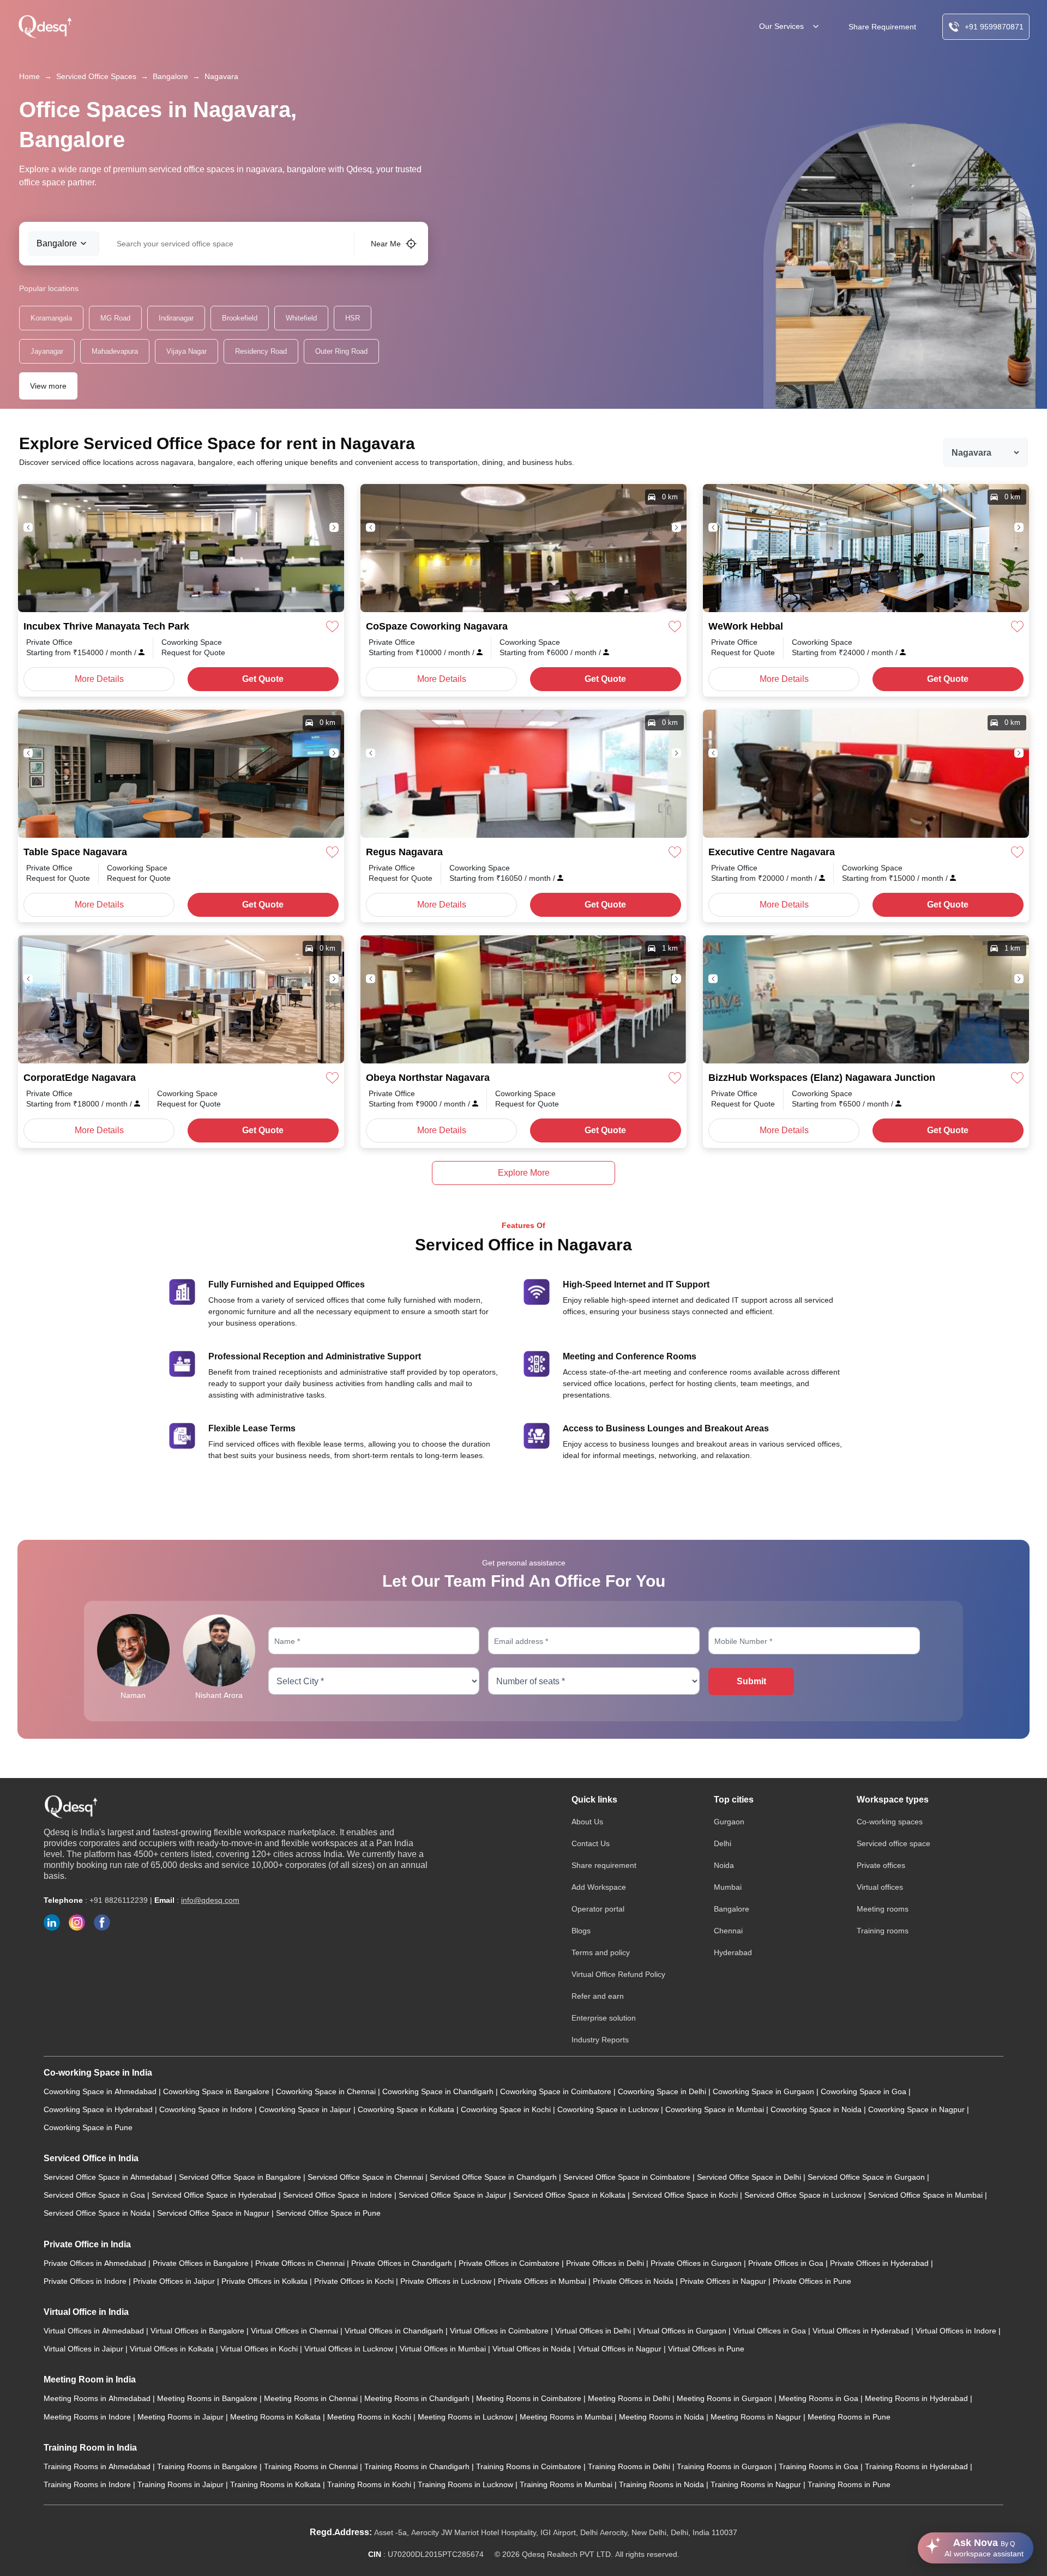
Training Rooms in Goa (820, 2466)
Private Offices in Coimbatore (510, 2263)
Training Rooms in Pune (849, 2484)
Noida (724, 1865)
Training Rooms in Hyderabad (917, 2466)
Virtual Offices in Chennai (296, 2331)
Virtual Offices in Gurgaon (683, 2331)
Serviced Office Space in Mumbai (926, 2195)
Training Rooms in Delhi (630, 2466)
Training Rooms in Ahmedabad (98, 2466)
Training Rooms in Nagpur (757, 2484)
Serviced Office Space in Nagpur (214, 2213)
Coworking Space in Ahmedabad (101, 2091)
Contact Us (591, 1843)
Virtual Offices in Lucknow (350, 2349)
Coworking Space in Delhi (663, 2091)
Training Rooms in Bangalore (208, 2466)
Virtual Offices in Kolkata (173, 2349)
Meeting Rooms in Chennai (312, 2398)
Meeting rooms (883, 1909)
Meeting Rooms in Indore (88, 2417)
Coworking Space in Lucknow (609, 2109)
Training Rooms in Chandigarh (418, 2466)
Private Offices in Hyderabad (880, 2263)
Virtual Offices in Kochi (260, 2349)
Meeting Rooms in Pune (849, 2417)
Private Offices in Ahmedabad (96, 2263)
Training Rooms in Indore (88, 2484)
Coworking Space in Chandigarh (439, 2091)
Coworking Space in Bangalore (217, 2091)
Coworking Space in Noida (817, 2109)
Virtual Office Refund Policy (618, 1974)
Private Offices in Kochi (355, 2281)
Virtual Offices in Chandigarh (395, 2331)
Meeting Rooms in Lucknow (467, 2417)
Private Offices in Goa (787, 2263)
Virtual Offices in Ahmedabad (95, 2331)
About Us (587, 1822)
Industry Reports (600, 2040)
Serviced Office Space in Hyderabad (215, 2195)
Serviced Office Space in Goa (95, 2195)
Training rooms (883, 1931)
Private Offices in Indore (86, 2281)
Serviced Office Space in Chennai (366, 2177)
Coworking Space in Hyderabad (99, 2109)
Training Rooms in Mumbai (567, 2484)
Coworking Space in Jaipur (306, 2109)
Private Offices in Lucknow (447, 2281)
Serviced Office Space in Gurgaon (867, 2177)
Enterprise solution (604, 2018)
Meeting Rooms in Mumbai (567, 2417)
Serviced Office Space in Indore (339, 2195)
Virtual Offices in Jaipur (85, 2349)
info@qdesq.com (210, 1900)
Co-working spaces (890, 1822)
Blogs (581, 1931)
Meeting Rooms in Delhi (630, 2398)
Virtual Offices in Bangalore (198, 2331)
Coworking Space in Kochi (507, 2109)
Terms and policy (601, 1952)
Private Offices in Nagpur (724, 2281)
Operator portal (598, 1909)
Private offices (881, 1865)
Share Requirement (882, 27)
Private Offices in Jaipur (175, 2281)
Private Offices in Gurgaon (697, 2263)
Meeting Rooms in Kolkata (276, 2417)
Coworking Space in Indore (207, 2109)
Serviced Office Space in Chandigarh (494, 2177)
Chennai (728, 1931)
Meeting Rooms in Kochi (370, 2417)
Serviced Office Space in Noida (98, 2213)
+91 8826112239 (119, 1900)
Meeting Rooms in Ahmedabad (98, 2398)
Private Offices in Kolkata (266, 2281)
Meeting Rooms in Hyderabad (917, 2398)
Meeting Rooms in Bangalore (208, 2398)
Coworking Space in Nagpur (917, 2109)
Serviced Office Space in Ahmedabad (109, 2177)
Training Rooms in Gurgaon (726, 2466)
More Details (99, 679)
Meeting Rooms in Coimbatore (530, 2398)
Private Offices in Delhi (606, 2263)
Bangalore (170, 76)
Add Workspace (599, 1887)
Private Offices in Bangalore (202, 2263)
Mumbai (728, 1887)
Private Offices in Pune (812, 2281)
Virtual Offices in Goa (771, 2331)
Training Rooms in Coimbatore (530, 2466)
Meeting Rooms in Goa (820, 2398)
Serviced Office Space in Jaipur (454, 2195)
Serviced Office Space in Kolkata (570, 2195)
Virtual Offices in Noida (533, 2349)
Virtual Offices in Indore (957, 2331)
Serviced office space (893, 1843)
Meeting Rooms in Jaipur (182, 2417)
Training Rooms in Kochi (370, 2484)
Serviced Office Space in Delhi (750, 2177)
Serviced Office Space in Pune (328, 2213)
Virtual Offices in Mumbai (444, 2349)
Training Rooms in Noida (663, 2484)
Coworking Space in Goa (865, 2091)
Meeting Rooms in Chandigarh (418, 2398)
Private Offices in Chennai (301, 2263)
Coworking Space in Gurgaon (765, 2091)
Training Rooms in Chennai (312, 2466)
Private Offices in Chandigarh (403, 2263)
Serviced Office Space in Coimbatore (628, 2177)
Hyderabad (733, 1952)
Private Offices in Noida (634, 2281)
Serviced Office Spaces (96, 76)
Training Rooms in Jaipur (182, 2484)
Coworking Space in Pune (88, 2127)
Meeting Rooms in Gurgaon (726, 2398)
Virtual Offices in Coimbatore (500, 2331)
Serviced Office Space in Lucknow (804, 2195)
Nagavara (221, 76)
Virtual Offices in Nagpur (621, 2349)
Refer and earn (598, 1996)
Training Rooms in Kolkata (276, 2484)
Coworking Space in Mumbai (716, 2109)
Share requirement (604, 1865)
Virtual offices (880, 1887)
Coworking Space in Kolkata (407, 2109)
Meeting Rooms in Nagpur (757, 2417)
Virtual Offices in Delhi (594, 2331)
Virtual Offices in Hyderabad (862, 2331)
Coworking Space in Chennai (327, 2091)
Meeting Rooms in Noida (663, 2417)
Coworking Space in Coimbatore (557, 2091)
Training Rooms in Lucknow (467, 2484)
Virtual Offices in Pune (706, 2349)
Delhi (723, 1843)
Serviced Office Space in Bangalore (241, 2177)
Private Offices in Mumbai (543, 2281)
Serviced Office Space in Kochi (686, 2195)
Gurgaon (729, 1822)
